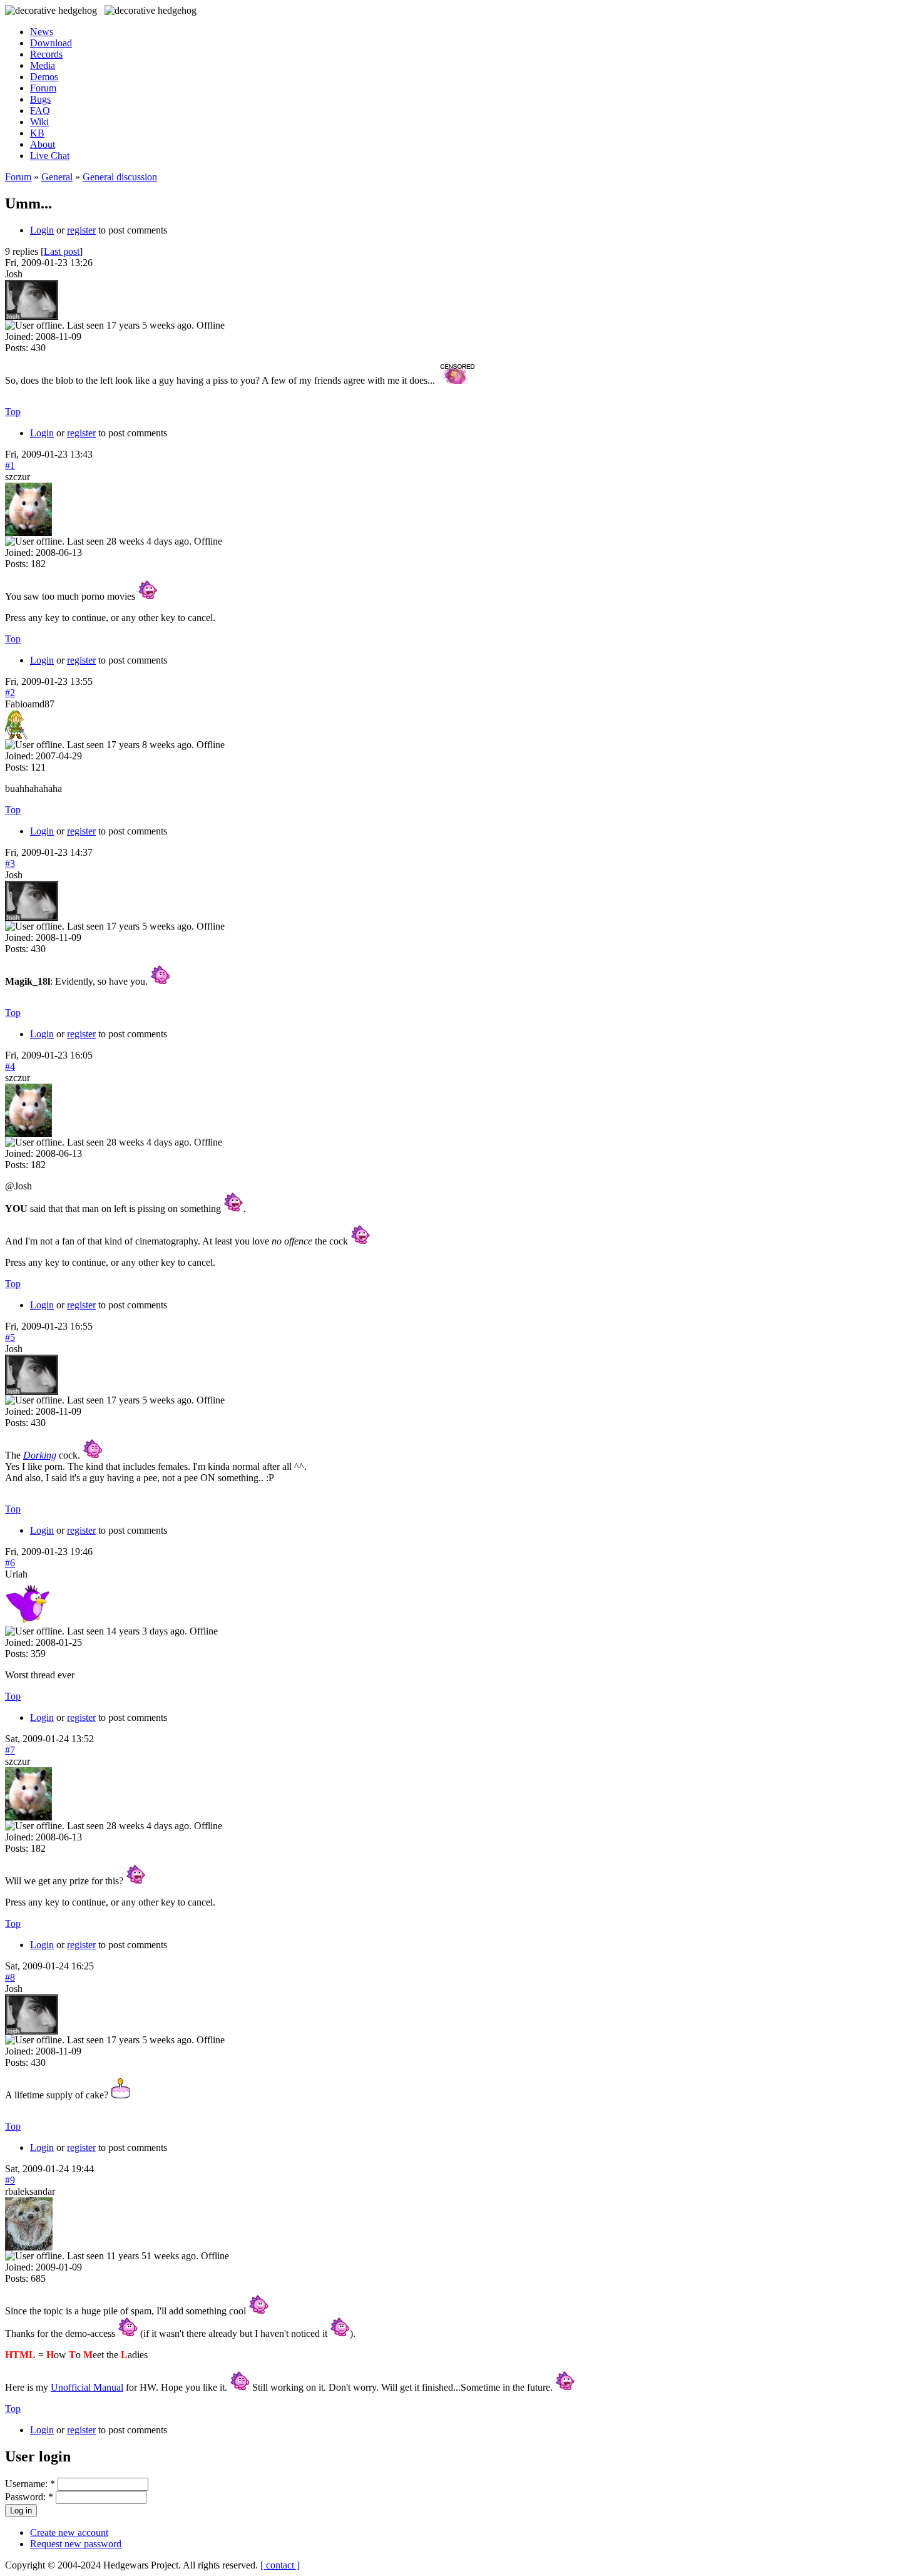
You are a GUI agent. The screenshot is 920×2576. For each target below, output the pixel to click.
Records (46, 54)
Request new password (76, 2544)
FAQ (40, 110)
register (81, 230)
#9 (10, 2180)
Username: (30, 2484)
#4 (10, 1066)
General (57, 177)
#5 (10, 1337)
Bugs (40, 99)
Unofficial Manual (87, 2387)
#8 (10, 1977)
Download (51, 43)
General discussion (120, 177)
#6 (10, 1563)
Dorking (40, 1455)
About (43, 144)
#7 (10, 1750)
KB (37, 133)
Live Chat (50, 156)
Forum (43, 88)
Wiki (39, 122)
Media (43, 65)
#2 (10, 693)
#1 (10, 465)
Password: (29, 2497)
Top (13, 412)
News (42, 32)
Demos (44, 77)
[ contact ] (280, 2565)
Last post (62, 251)
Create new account (69, 2532)
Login (42, 230)
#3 (10, 864)
